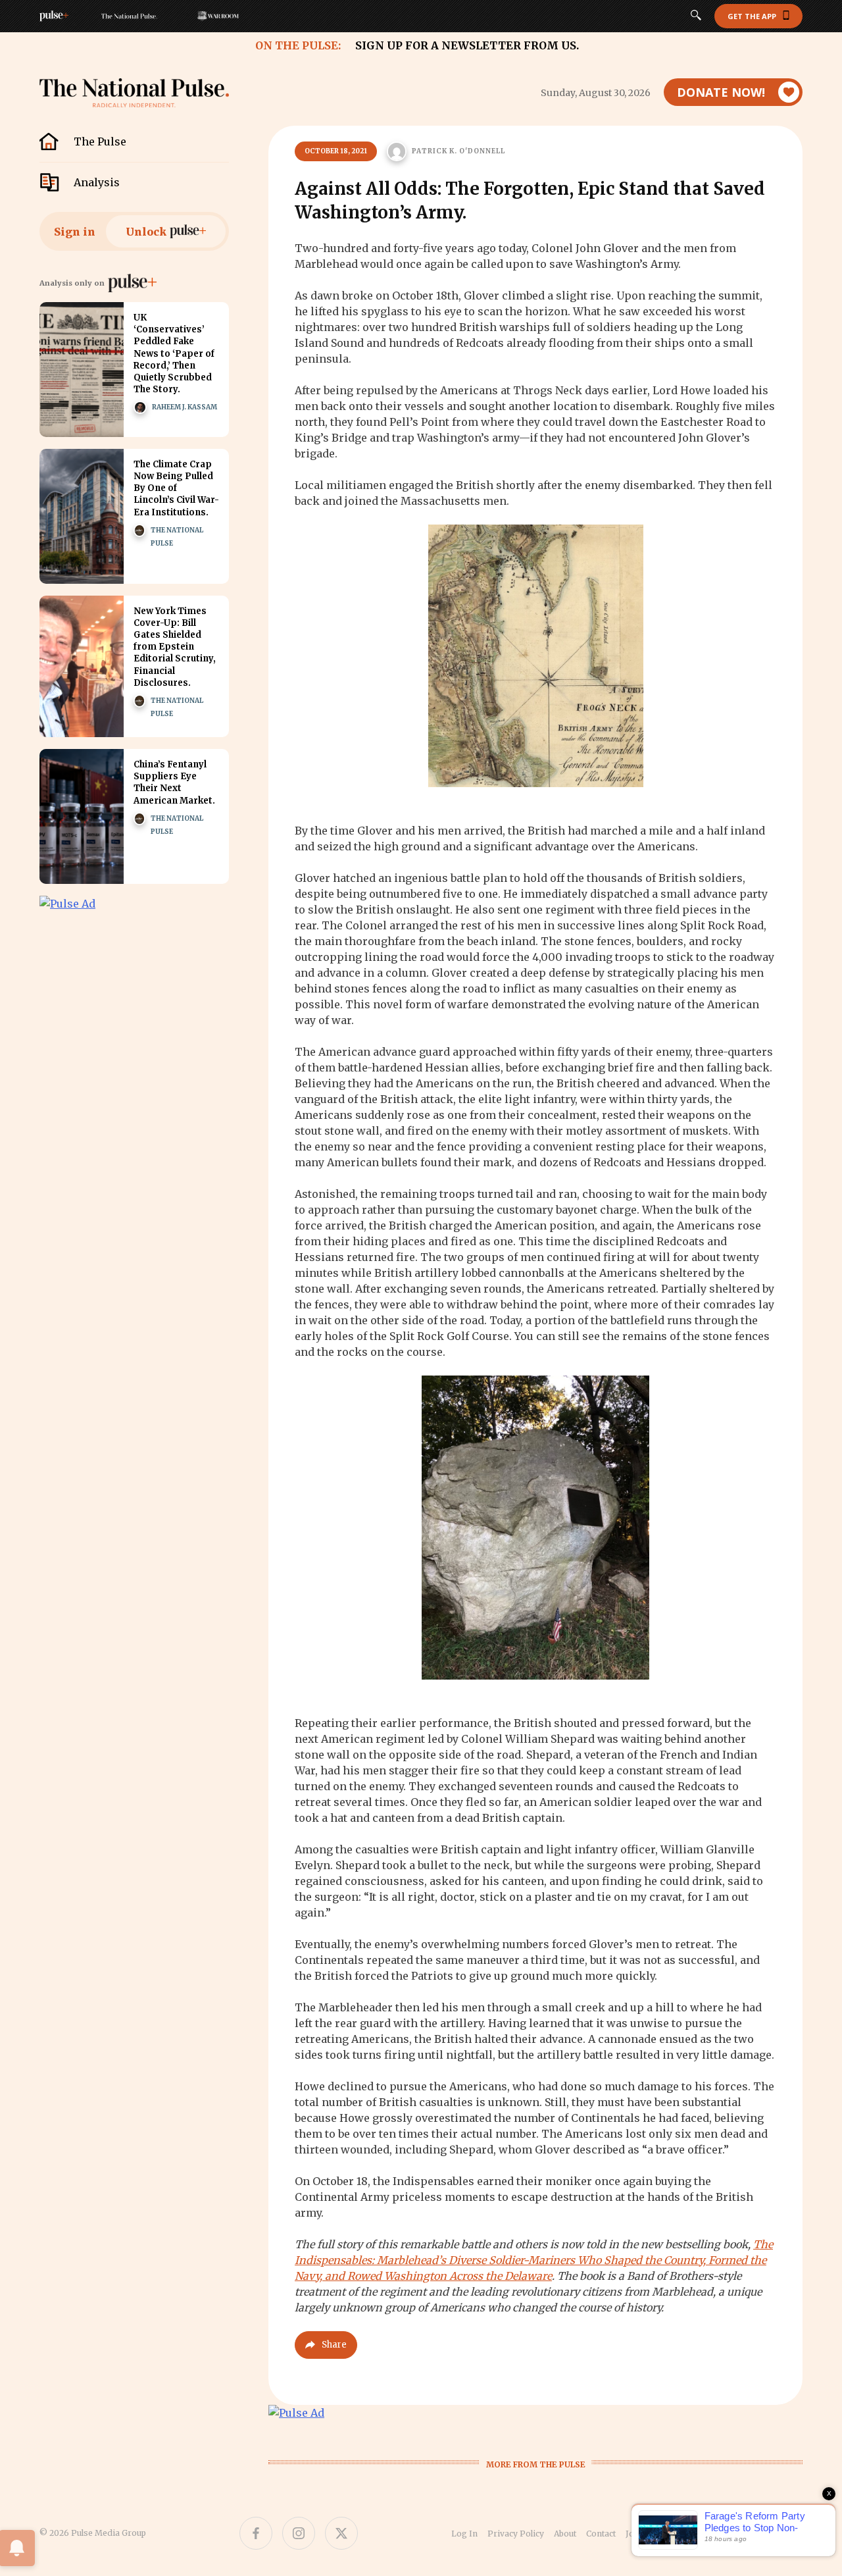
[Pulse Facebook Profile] (256, 2533)
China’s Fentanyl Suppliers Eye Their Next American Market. (174, 783)
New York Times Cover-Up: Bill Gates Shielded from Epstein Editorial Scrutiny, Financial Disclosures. (175, 647)
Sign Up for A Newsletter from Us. (467, 45)
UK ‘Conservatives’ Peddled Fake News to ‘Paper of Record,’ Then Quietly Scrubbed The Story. (174, 353)
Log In (464, 2534)
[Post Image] (82, 370)
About (565, 2534)
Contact (601, 2534)
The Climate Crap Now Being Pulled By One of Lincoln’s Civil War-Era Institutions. (176, 488)
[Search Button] (696, 16)
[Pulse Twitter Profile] (341, 2533)
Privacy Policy (516, 2534)
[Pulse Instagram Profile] (299, 2533)
